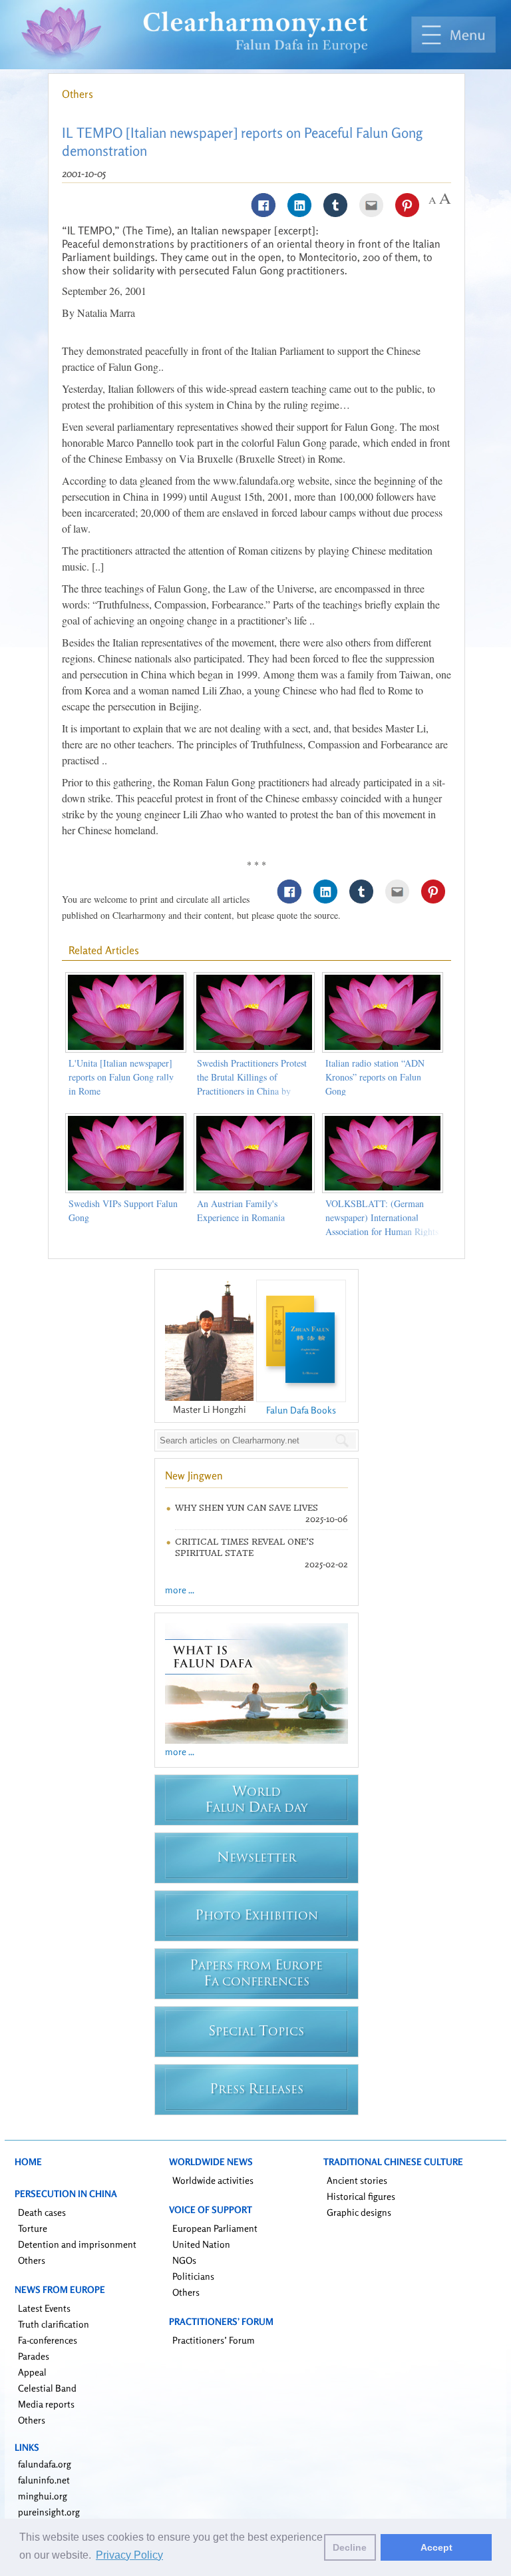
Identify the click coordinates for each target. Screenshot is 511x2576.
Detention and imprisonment (77, 2244)
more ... (180, 1590)
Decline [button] (350, 2547)
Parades (34, 2356)
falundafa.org (45, 2464)
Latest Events (44, 2308)
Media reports (46, 2404)
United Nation (201, 2244)
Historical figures (361, 2196)
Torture (33, 2228)
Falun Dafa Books (301, 1410)
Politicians (193, 2276)
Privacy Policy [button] (129, 2555)
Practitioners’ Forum (214, 2340)
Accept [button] (436, 2547)
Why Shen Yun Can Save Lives (247, 1508)
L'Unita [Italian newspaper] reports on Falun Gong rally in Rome (121, 1077)
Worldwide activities (213, 2180)
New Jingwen (194, 1475)
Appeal (32, 2372)
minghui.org (43, 2496)
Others (78, 94)
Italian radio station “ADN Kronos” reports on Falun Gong (375, 1077)
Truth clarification (54, 2324)
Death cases (42, 2212)
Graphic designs (359, 2212)
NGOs (184, 2260)
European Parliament (215, 2228)
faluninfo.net (44, 2480)
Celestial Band (47, 2388)
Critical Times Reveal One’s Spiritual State (245, 1547)
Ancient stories (357, 2180)
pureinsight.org (49, 2512)
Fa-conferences (48, 2340)
